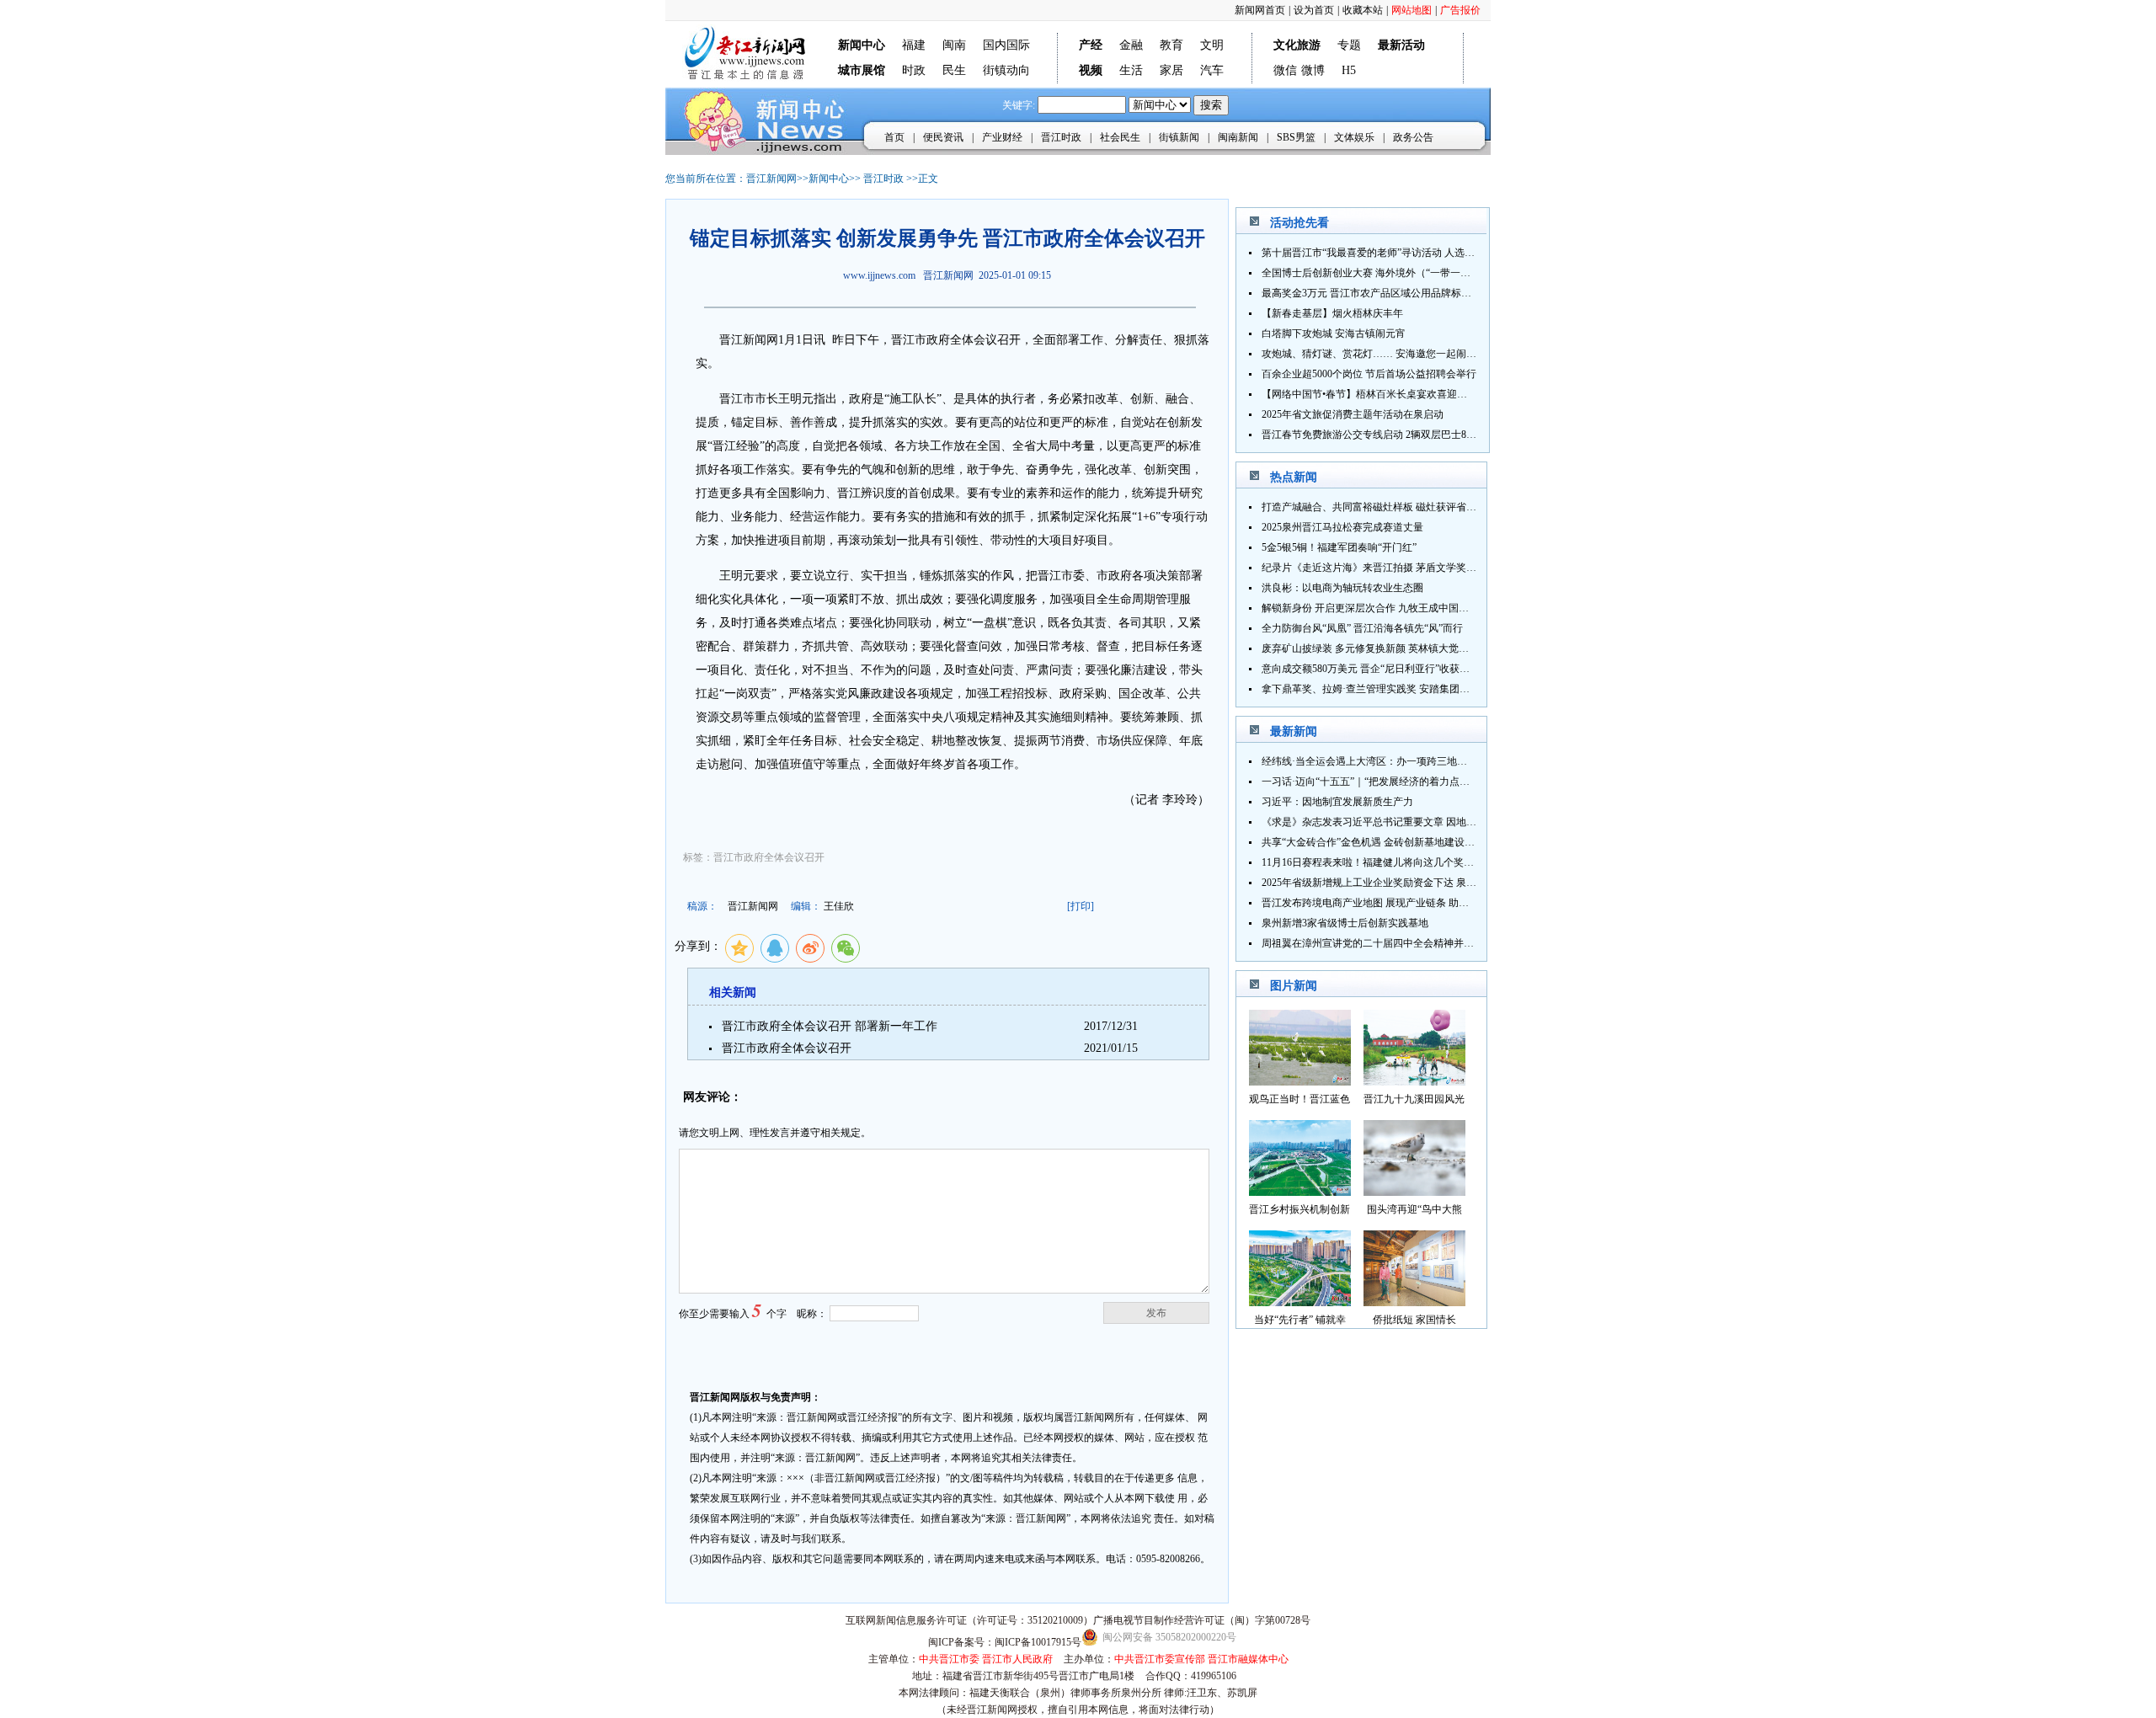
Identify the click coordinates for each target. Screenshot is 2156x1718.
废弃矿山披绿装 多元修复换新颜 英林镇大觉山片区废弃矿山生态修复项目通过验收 (1446, 648)
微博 (1313, 70)
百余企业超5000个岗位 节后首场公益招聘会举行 (1369, 374)
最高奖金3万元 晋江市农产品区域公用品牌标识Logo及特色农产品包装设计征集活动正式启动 (1468, 293)
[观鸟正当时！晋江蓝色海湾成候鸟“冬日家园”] (1300, 1081)
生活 (1131, 70)
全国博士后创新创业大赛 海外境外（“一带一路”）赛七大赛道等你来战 (1419, 273)
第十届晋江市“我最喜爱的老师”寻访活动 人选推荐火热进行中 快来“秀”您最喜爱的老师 (1454, 253)
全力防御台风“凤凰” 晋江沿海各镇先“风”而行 (1362, 628)
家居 (1171, 70)
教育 (1171, 45)
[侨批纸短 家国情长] (1414, 1302)
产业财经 (1002, 137)
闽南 (954, 45)
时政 (914, 70)
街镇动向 (1006, 70)
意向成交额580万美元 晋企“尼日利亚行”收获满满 (1371, 669)
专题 (1349, 45)
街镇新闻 (1179, 137)
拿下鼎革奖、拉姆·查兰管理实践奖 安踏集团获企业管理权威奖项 (1406, 689)
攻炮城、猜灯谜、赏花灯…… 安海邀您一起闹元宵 (1374, 354)
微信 (1285, 70)
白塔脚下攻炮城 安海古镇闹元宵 (1334, 333)
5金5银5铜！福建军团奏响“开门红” (1339, 547)
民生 (954, 70)
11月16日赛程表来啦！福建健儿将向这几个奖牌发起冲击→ (1393, 862)
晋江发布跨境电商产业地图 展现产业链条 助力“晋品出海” (1390, 903)
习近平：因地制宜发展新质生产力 (1337, 802)
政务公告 (1413, 137)
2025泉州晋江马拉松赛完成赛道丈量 (1342, 527)
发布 (1156, 1313)
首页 (894, 137)
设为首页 (1314, 10)
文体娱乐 (1354, 137)
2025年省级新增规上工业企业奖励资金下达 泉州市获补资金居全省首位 (1420, 883)
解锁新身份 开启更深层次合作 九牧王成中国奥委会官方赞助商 (1401, 608)
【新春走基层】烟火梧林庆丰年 (1332, 313)
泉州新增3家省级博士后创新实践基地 (1345, 923)
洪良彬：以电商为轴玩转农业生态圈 (1342, 588)
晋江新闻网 (771, 179)
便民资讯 (943, 137)
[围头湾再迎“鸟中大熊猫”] (1414, 1191)
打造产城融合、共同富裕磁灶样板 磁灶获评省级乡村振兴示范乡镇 (1409, 507)
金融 (1131, 45)
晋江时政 (1061, 137)
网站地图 (1412, 10)
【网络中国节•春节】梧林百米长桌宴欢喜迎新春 (1369, 394)
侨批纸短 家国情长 (1414, 1320)
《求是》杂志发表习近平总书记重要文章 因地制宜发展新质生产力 (1409, 822)
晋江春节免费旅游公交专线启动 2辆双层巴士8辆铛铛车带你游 (1399, 435)
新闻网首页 (1260, 10)
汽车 (1212, 70)
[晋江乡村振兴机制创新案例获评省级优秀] (1300, 1191)
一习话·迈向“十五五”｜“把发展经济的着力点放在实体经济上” (1398, 782)
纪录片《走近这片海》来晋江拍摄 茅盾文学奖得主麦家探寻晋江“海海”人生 (1429, 568)
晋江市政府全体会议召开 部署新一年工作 (830, 1026)
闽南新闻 (1238, 137)
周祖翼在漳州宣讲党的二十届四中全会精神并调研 (1373, 943)
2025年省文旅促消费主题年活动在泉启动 (1353, 414)
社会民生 (1120, 137)
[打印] (1081, 906)
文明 (1212, 45)
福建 (914, 45)
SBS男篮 (1296, 137)
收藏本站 (1363, 10)
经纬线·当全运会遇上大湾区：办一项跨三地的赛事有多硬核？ (1400, 761)
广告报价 (1460, 10)
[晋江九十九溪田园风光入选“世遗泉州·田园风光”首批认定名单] (1414, 1081)
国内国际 (1006, 45)
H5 (1349, 70)
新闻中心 (829, 179)
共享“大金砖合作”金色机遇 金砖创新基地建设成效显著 (1383, 842)
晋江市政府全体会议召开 (787, 1048)
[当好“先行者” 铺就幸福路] (1300, 1302)
